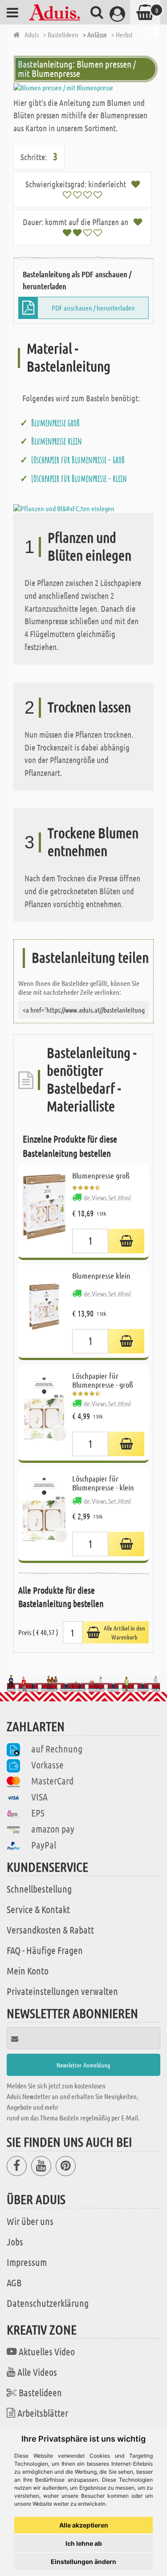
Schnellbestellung (39, 1889)
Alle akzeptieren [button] (84, 2525)
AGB (14, 2282)
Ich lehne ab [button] (84, 2543)
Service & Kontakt (38, 1909)
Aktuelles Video (47, 2351)
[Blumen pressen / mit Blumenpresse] (83, 88)
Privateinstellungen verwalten (62, 1991)
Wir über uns (30, 2221)
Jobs (15, 2241)
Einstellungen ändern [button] (83, 2562)
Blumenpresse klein (57, 441)
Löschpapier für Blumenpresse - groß (78, 460)
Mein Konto (28, 1970)
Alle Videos (37, 2372)
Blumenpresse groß (55, 423)
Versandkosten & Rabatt (50, 1930)
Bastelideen (40, 2392)
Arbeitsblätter (43, 2413)
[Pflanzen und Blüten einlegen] (64, 507)
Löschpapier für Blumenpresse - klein (79, 478)
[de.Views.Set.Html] (126, 1241)
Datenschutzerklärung (48, 2303)
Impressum (27, 2262)
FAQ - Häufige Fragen (45, 1950)
